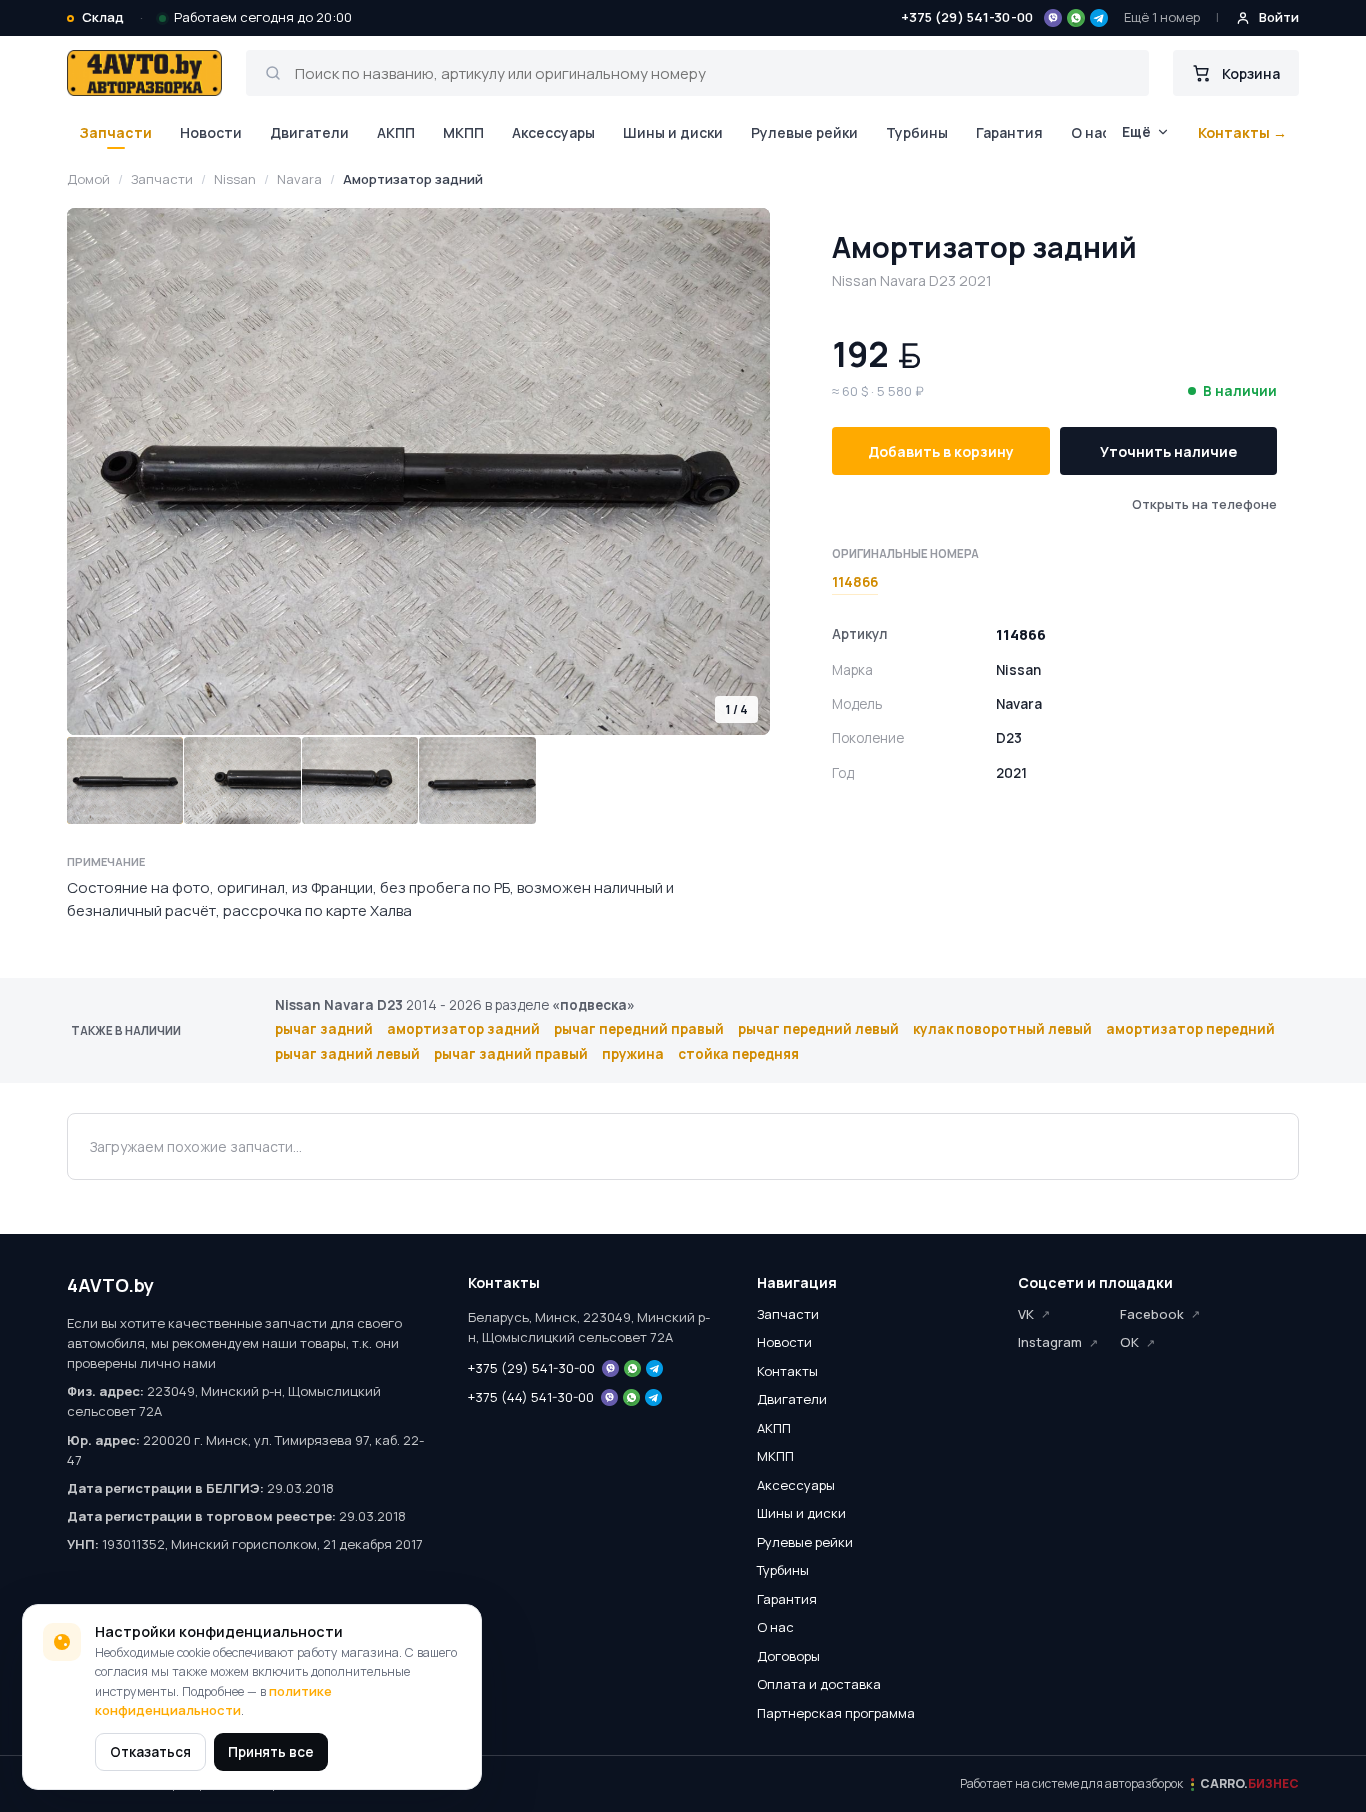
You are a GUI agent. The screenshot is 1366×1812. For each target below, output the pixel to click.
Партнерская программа (836, 1713)
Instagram (1050, 1342)
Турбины (917, 132)
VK (1026, 1314)
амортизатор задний (463, 1029)
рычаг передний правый (639, 1029)
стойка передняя (738, 1054)
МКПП (463, 132)
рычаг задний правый (511, 1054)
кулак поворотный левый (1002, 1029)
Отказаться (150, 1752)
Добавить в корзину (941, 451)
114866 (855, 582)
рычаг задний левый (347, 1054)
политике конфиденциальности (213, 1701)
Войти (1279, 17)
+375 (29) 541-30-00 (967, 17)
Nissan (235, 179)
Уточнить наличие (1168, 451)
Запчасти (115, 132)
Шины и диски (673, 132)
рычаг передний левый (818, 1029)
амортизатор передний (1190, 1029)
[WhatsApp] (1076, 18)
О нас (1090, 132)
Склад (103, 17)
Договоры (788, 1656)
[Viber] (1053, 18)
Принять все (271, 1752)
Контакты (787, 1371)
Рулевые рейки (804, 132)
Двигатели (309, 132)
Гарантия (1009, 132)
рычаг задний (324, 1029)
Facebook (1152, 1314)
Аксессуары (553, 132)
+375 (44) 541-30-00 (531, 1397)
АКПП (396, 132)
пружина (633, 1054)
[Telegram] (1099, 18)
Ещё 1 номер (1162, 17)
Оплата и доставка (819, 1684)
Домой (88, 179)
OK (1129, 1342)
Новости (211, 132)
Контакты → (1242, 132)
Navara (299, 179)
